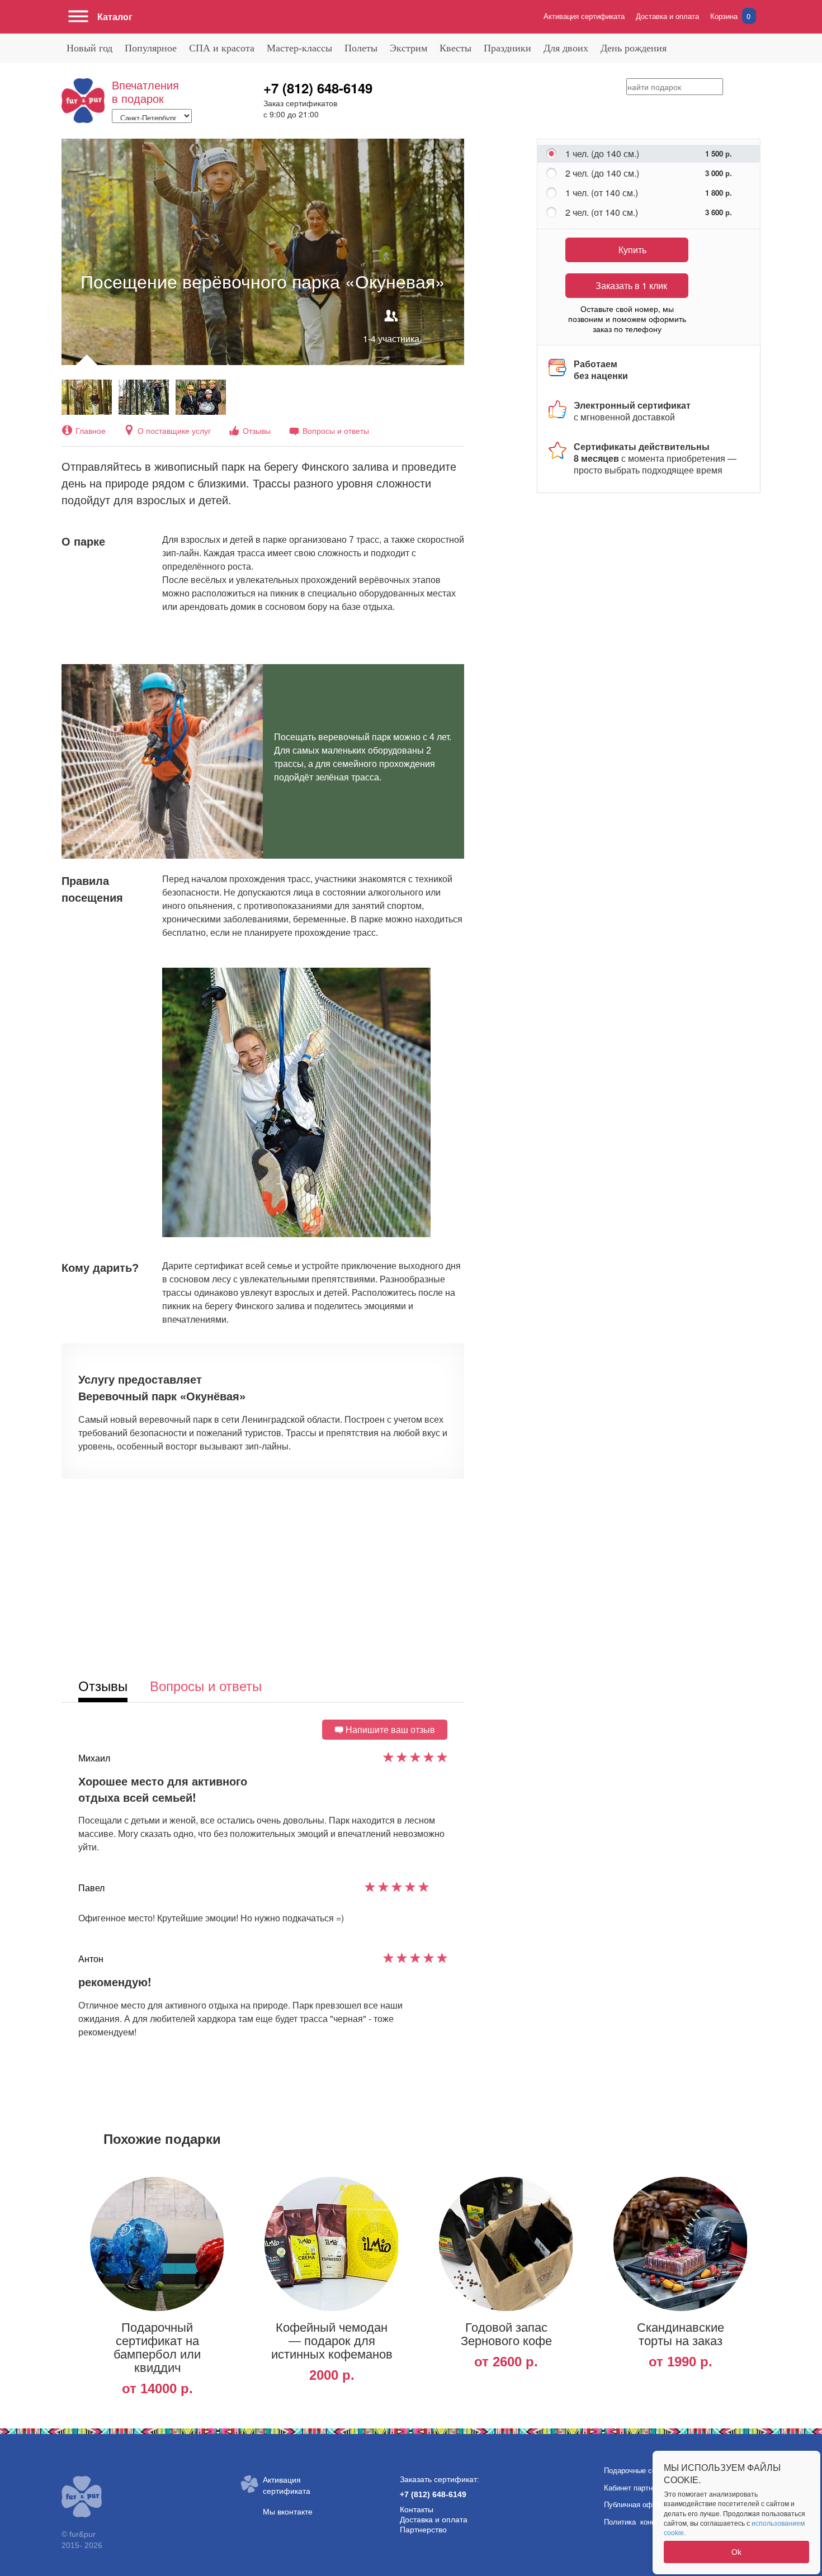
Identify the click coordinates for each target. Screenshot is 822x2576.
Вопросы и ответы (336, 430)
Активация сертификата (584, 16)
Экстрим (408, 48)
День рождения (634, 48)
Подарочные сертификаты (648, 2471)
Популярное (151, 48)
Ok (736, 2552)
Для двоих (566, 48)
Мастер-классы (299, 48)
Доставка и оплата (667, 16)
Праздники (507, 48)
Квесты (455, 48)
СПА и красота (222, 48)
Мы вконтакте (288, 2512)
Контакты (417, 2509)
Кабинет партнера (634, 2488)
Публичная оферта (636, 2505)
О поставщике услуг (174, 430)
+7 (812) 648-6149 (318, 88)
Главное (91, 430)
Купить (632, 250)
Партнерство (423, 2530)
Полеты (361, 48)
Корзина (730, 16)
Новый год (89, 48)
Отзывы (257, 430)
